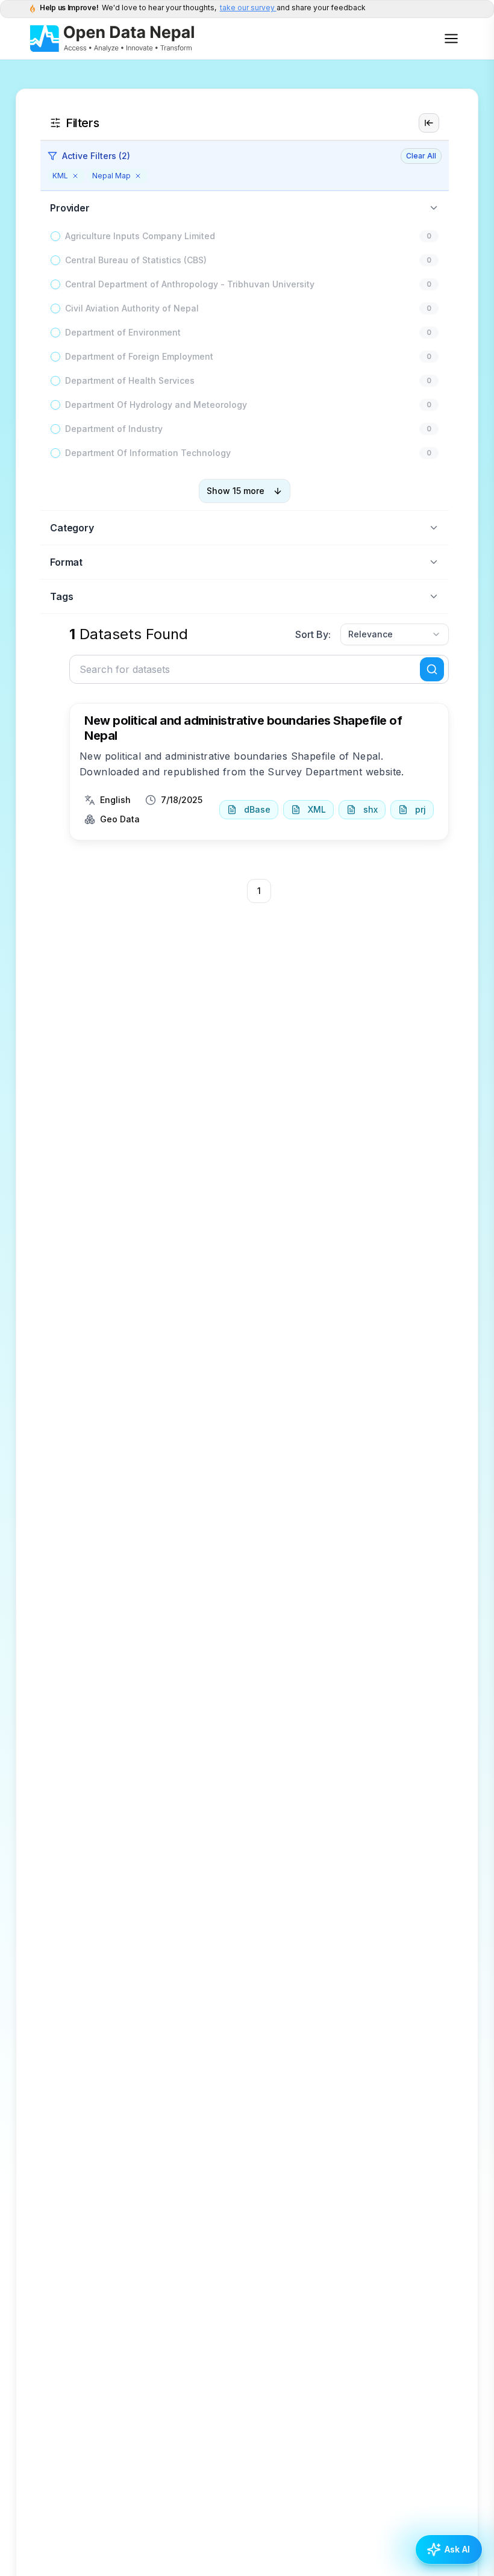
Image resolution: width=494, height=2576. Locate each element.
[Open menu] (451, 39)
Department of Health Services (130, 380)
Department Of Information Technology (148, 453)
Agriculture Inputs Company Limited (140, 236)
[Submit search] (432, 669)
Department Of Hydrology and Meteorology (156, 405)
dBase (257, 809)
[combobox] (395, 634)
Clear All (421, 156)
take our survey (248, 8)
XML (317, 809)
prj (421, 809)
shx (370, 809)
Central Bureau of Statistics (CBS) (136, 260)
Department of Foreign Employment (139, 356)
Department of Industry (114, 429)
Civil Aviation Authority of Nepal (132, 308)
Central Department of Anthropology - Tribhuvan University (190, 284)
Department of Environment (123, 332)
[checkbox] (55, 236)
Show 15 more (236, 491)
